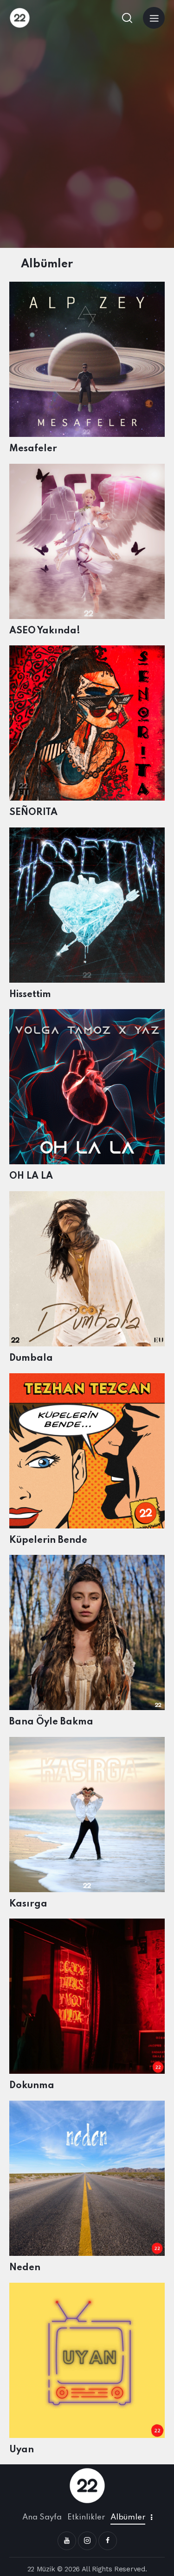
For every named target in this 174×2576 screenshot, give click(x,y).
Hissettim (30, 995)
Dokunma (32, 2086)
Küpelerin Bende (48, 1541)
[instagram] (87, 2541)
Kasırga (28, 1904)
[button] (154, 18)
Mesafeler (33, 449)
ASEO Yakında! (45, 631)
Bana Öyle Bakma (51, 1722)
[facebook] (108, 2541)
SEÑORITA (33, 813)
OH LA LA (31, 1176)
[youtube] (67, 2541)
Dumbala (31, 1358)
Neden (25, 2268)
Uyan (22, 2450)
